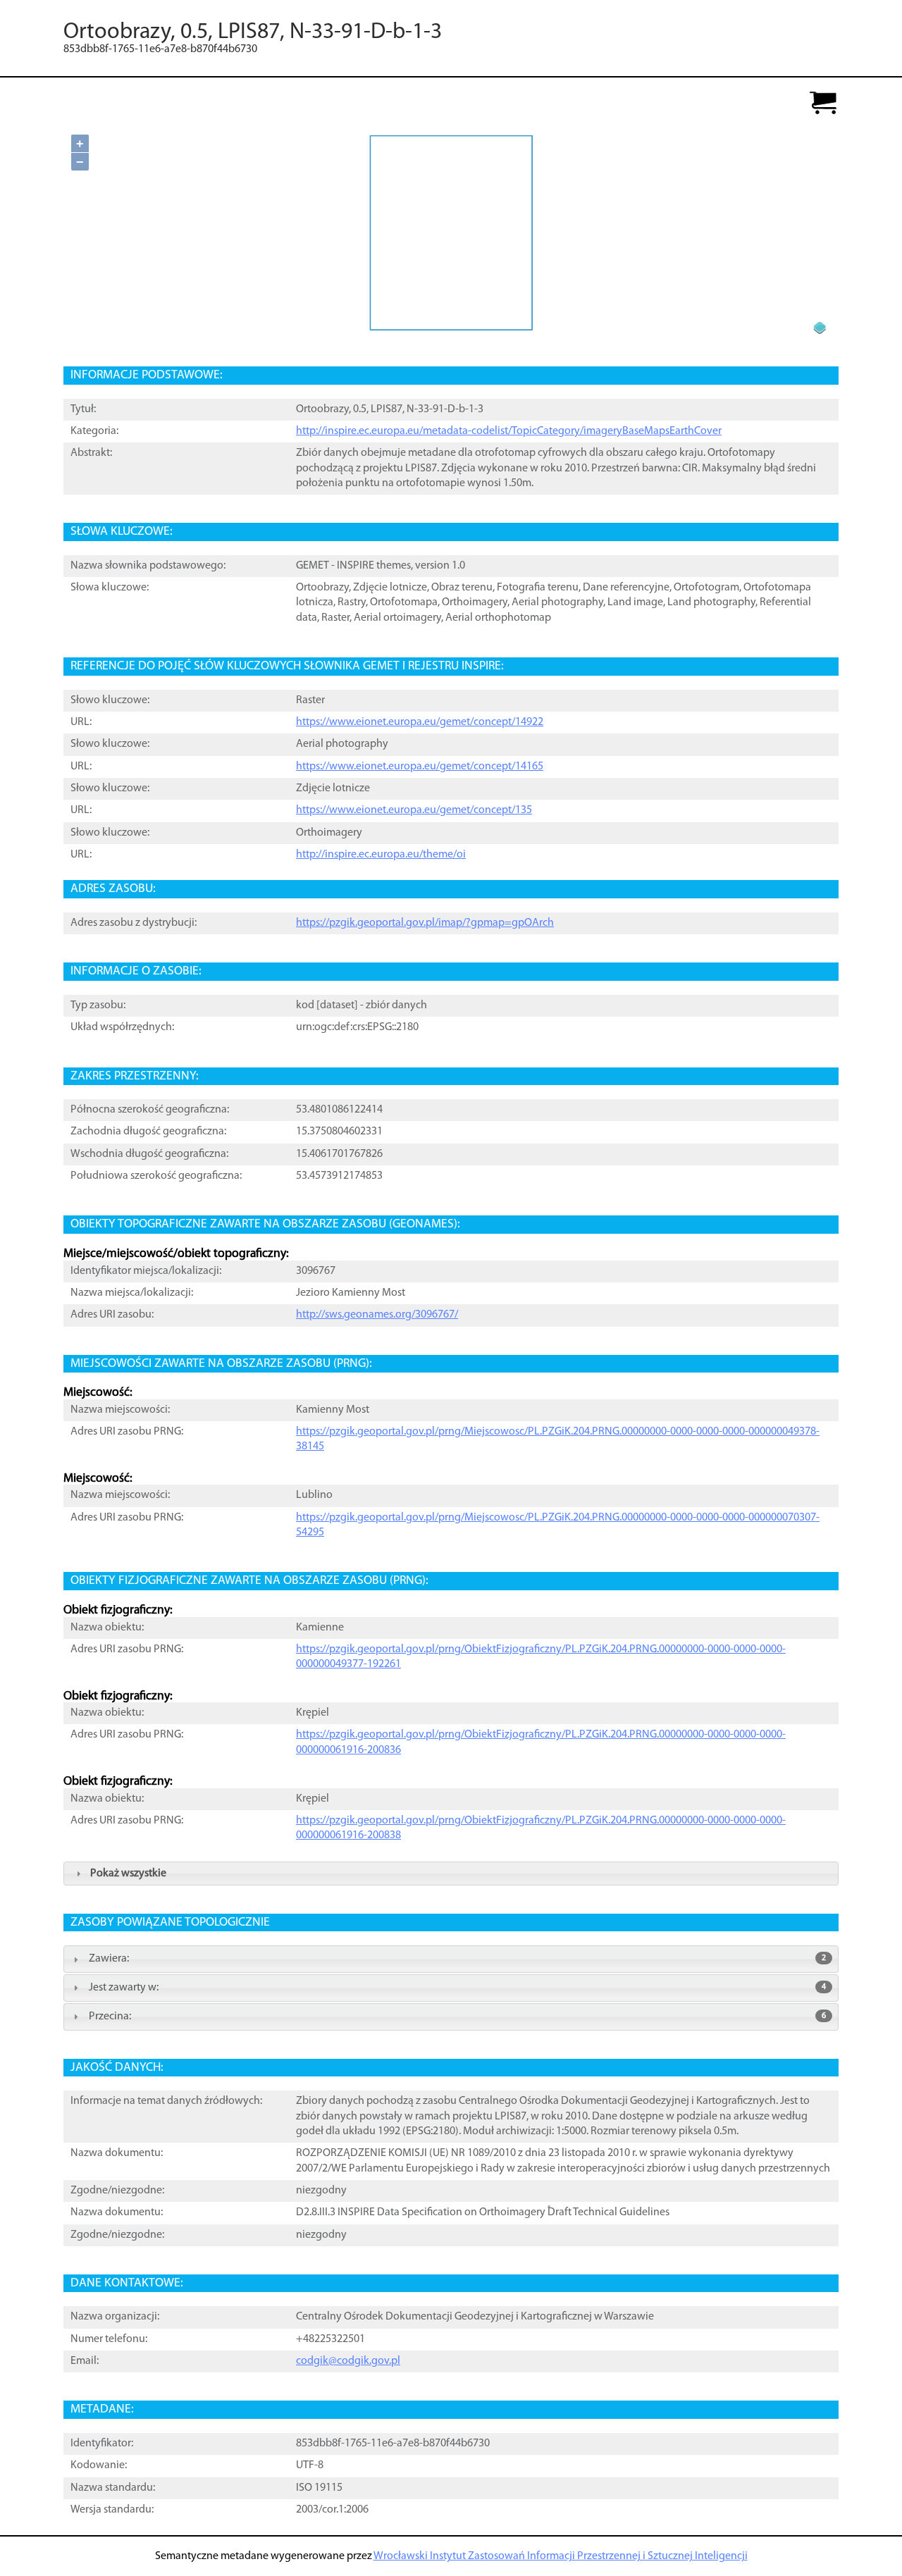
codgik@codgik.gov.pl (348, 2361)
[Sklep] (823, 104)
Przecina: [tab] (457, 2017)
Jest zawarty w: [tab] (457, 1988)
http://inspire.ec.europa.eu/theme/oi (381, 855)
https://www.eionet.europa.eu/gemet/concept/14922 (420, 722)
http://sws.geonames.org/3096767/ (377, 1315)
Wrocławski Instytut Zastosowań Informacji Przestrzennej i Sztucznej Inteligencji (561, 2556)
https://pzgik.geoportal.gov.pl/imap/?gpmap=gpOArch (425, 923)
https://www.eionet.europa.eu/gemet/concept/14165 (420, 767)
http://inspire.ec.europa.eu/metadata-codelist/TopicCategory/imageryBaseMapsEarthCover (509, 431)
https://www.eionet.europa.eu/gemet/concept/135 (414, 810)
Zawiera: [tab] (457, 1959)
